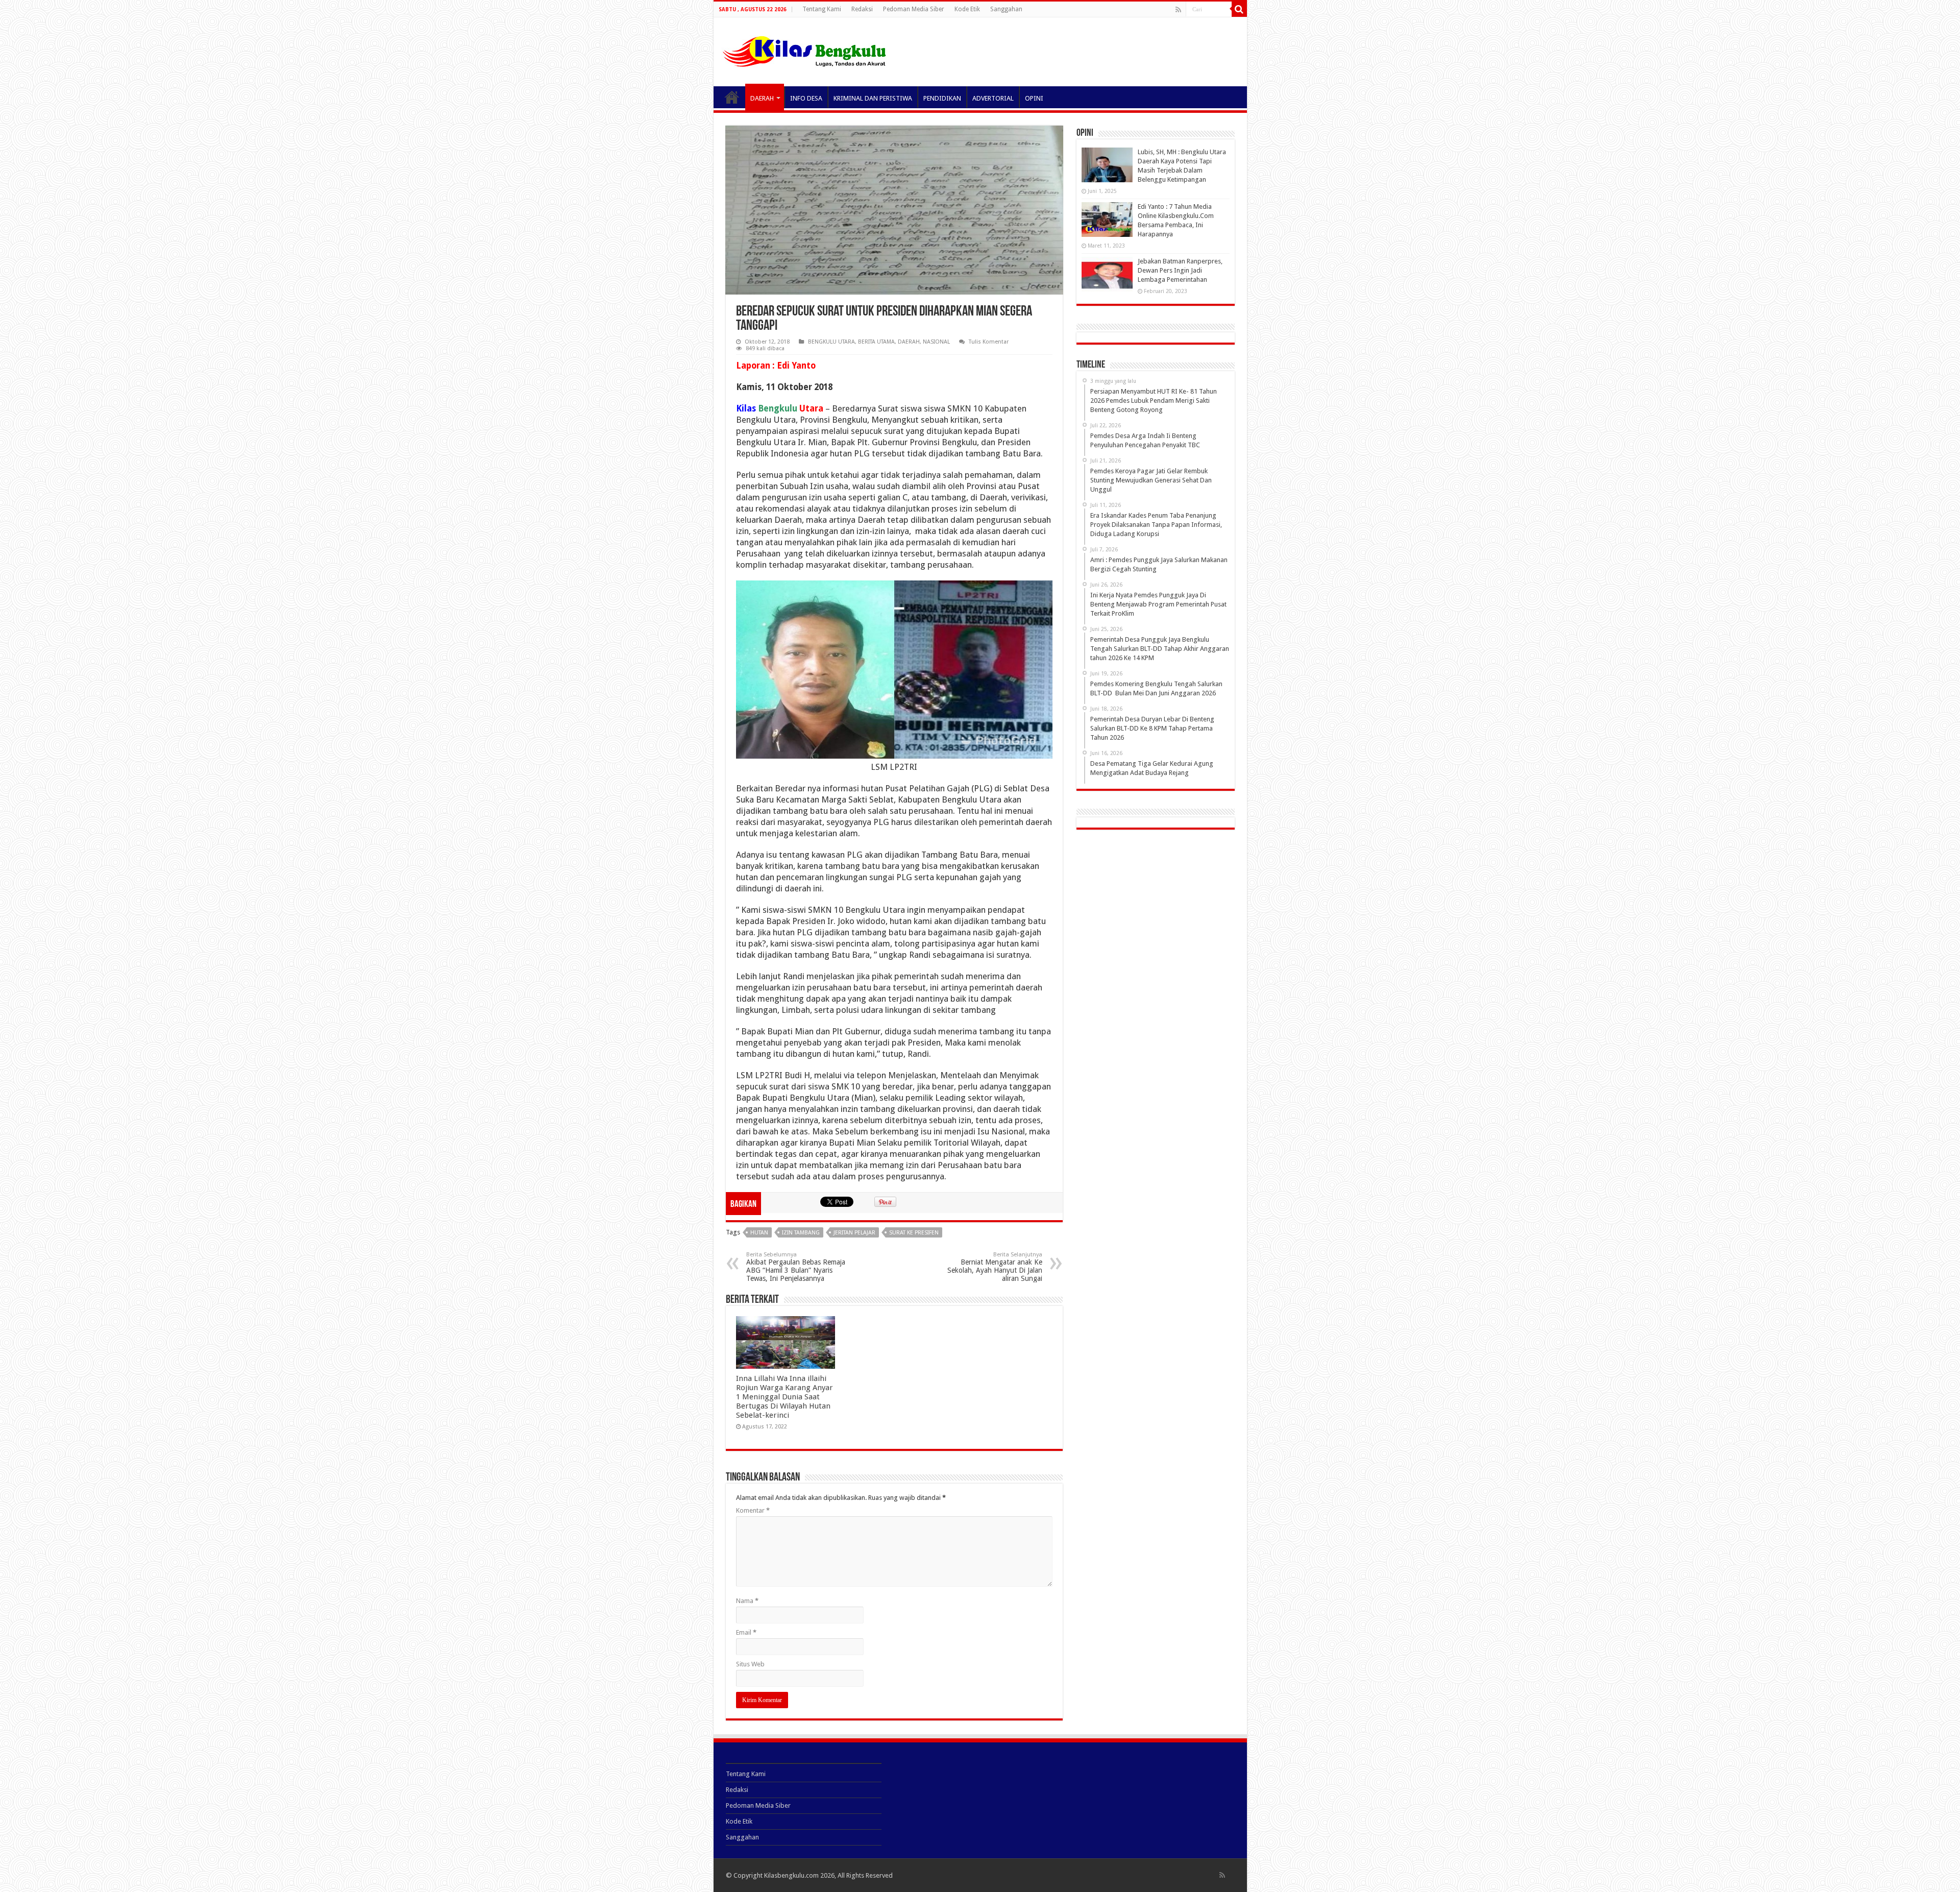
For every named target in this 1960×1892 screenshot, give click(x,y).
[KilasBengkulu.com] (804, 50)
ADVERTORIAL (993, 98)
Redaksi (862, 9)
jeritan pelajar (854, 1233)
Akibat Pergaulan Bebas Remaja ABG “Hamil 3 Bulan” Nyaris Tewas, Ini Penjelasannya (796, 1267)
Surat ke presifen (914, 1233)
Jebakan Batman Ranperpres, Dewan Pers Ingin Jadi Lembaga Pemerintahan (1180, 270)
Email (746, 1632)
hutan (759, 1233)
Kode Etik (967, 9)
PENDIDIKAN (942, 98)
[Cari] (1239, 9)
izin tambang (801, 1233)
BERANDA (732, 97)
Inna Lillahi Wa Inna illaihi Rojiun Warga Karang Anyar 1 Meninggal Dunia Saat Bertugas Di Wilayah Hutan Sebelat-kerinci (785, 1397)
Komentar (753, 1510)
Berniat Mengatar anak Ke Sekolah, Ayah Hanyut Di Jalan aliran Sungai (995, 1267)
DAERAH (762, 98)
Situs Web (750, 1664)
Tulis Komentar (989, 342)
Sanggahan (1006, 9)
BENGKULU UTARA (831, 342)
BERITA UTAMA (876, 342)
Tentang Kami (822, 9)
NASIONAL (936, 342)
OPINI (1034, 98)
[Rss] (1178, 10)
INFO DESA (806, 98)
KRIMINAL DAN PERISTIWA (873, 98)
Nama (747, 1601)
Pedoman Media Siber (914, 9)
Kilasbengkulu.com (791, 1875)
